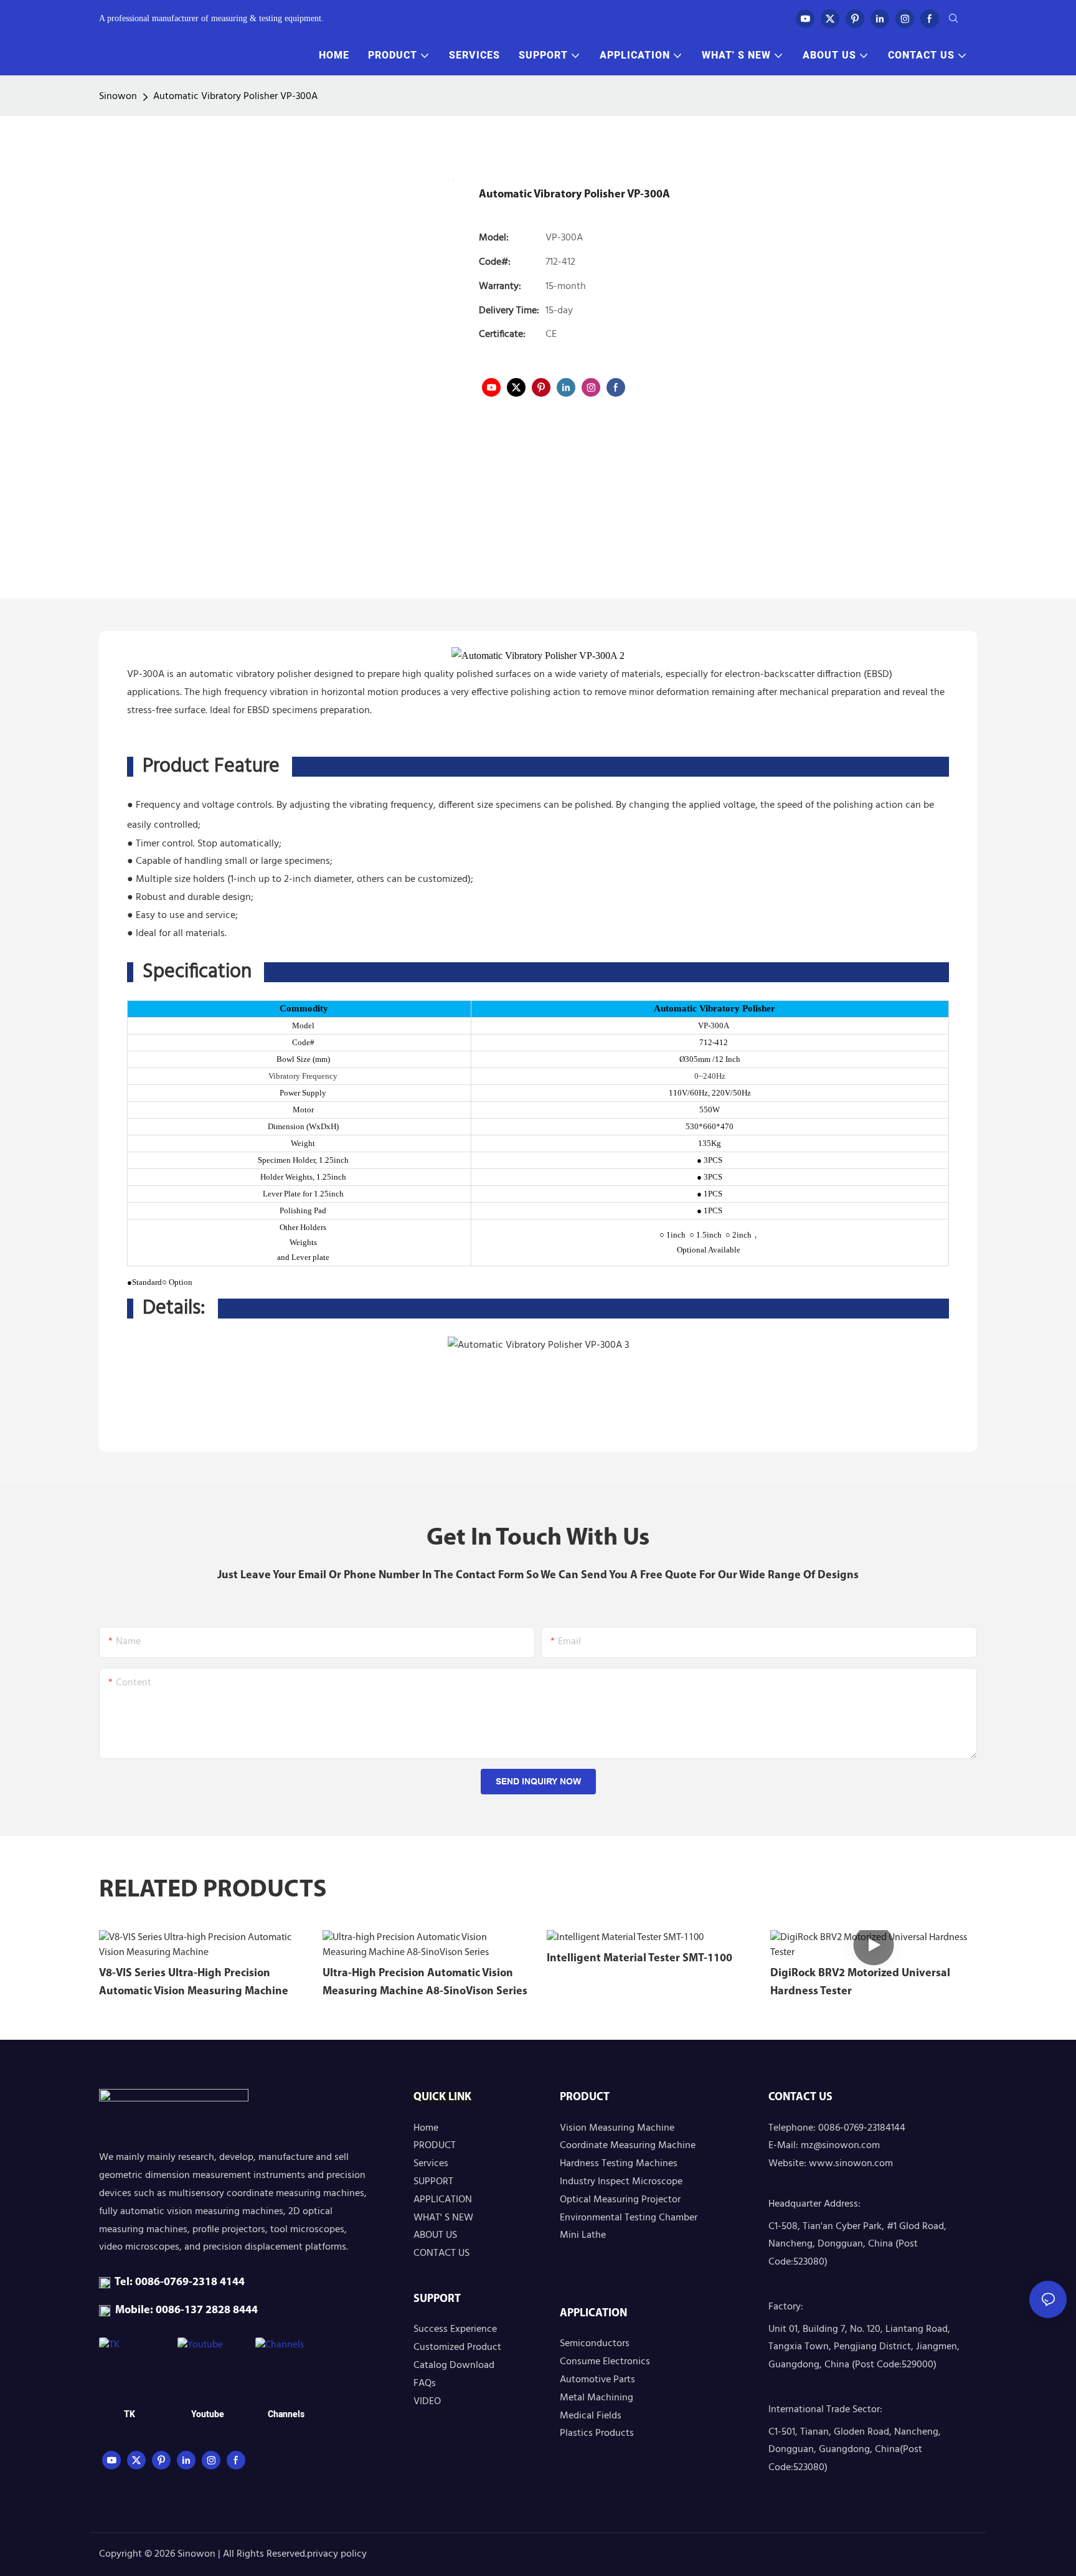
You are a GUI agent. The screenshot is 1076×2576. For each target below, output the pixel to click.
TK (130, 2414)
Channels (286, 2414)
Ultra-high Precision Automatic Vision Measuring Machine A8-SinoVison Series (425, 1983)
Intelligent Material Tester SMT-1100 (639, 1959)
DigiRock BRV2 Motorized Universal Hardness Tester (860, 1983)
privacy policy (337, 2554)
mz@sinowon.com (840, 2146)
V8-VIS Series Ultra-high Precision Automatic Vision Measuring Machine (194, 1983)
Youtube (208, 2414)
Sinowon (118, 97)
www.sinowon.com (851, 2164)
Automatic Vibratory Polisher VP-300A (235, 97)
